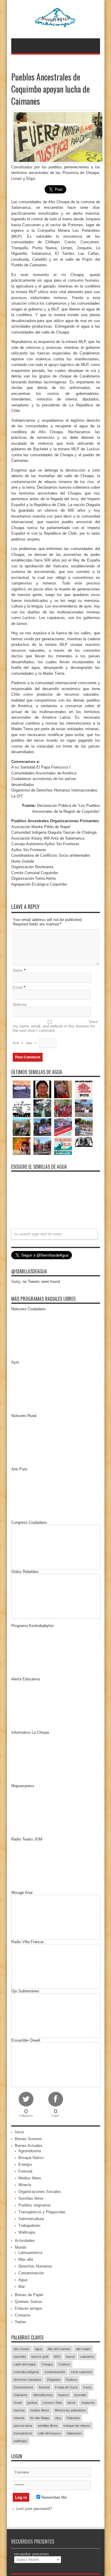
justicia (32, 2403)
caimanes (87, 2357)
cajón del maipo (25, 2364)
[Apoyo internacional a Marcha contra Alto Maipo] (63, 1089)
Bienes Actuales (29, 2146)
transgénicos (23, 2433)
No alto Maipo (40, 2418)
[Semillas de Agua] (55, 24)
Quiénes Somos (29, 2302)
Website (20, 1005)
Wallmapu (27, 2232)
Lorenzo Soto (52, 2403)
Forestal (25, 2171)
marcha (19, 2410)
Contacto (22, 2315)
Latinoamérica (30, 2253)
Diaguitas (54, 2380)
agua (38, 2349)
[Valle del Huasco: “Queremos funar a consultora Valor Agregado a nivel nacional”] (63, 1108)
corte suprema (81, 2372)
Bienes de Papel (29, 2295)
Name (18, 970)
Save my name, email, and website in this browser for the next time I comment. (55, 1026)
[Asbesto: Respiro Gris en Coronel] (22, 1108)
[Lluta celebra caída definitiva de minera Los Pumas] (42, 1127)
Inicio (19, 2132)
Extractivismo (23, 2387)
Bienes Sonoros (28, 2139)
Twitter (20, 2322)
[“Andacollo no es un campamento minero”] (22, 1089)
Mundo (21, 2247)
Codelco (64, 2364)
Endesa (71, 2380)
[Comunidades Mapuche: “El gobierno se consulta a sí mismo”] (42, 1108)
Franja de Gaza (66, 2387)
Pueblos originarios (35, 2205)
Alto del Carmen (59, 2349)
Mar (22, 2287)
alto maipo (83, 2349)
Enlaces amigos (29, 2308)
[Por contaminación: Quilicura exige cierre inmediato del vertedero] (63, 1127)
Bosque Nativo (31, 2158)
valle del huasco (49, 2433)
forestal (44, 2387)
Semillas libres (31, 2198)
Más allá (26, 2259)
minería (19, 2418)
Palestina (73, 2418)
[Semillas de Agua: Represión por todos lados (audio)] (42, 1089)
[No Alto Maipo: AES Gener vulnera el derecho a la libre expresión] (84, 1089)
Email (18, 987)
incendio (80, 2395)
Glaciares (21, 2395)
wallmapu (20, 2441)
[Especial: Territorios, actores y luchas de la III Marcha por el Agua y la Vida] (42, 1146)
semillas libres (48, 2426)
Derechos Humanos (35, 2266)
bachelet (20, 2357)
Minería (25, 2185)
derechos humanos (28, 2380)
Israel (18, 2403)
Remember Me (53, 2497)
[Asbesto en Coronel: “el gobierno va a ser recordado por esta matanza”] (84, 1142)
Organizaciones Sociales (40, 2192)
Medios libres (30, 2178)
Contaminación (31, 2273)
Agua (23, 2280)
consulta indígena (26, 2372)
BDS (57, 2357)
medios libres (40, 2410)
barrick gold (40, 2357)
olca (58, 2418)
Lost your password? (34, 2509)
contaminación (55, 2372)
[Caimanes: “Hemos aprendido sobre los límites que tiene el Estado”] (22, 1127)
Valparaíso (74, 2433)
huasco (63, 2395)
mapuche (88, 2403)
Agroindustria (30, 2151)
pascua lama (23, 2426)
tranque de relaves (77, 2426)
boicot (70, 2357)
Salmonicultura (31, 2219)
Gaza (87, 2387)
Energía (25, 2164)
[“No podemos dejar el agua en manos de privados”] (63, 1146)
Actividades (25, 2241)
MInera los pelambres (70, 2410)
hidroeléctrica (43, 2395)
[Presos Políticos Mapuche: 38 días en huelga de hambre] (22, 1146)
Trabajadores (29, 2226)
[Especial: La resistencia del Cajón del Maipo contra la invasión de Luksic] (84, 1127)
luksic (72, 2403)
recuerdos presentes (32, 2554)
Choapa (47, 2364)
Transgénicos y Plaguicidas (42, 2212)
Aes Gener (21, 2349)
